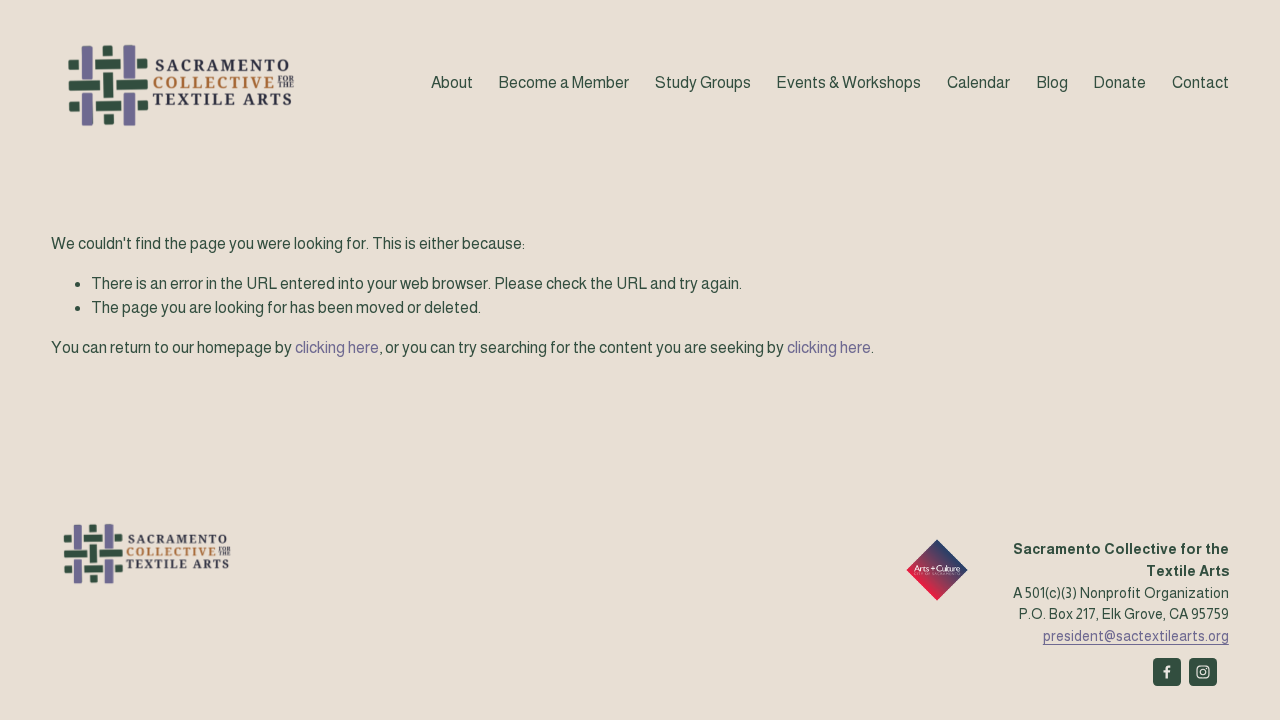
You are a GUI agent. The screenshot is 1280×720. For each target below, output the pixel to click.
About (452, 82)
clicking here (337, 347)
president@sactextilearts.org (1136, 636)
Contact (1200, 82)
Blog (1052, 82)
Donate (1119, 82)
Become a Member (563, 82)
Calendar (978, 82)
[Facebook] (1167, 672)
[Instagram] (1203, 672)
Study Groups (703, 82)
